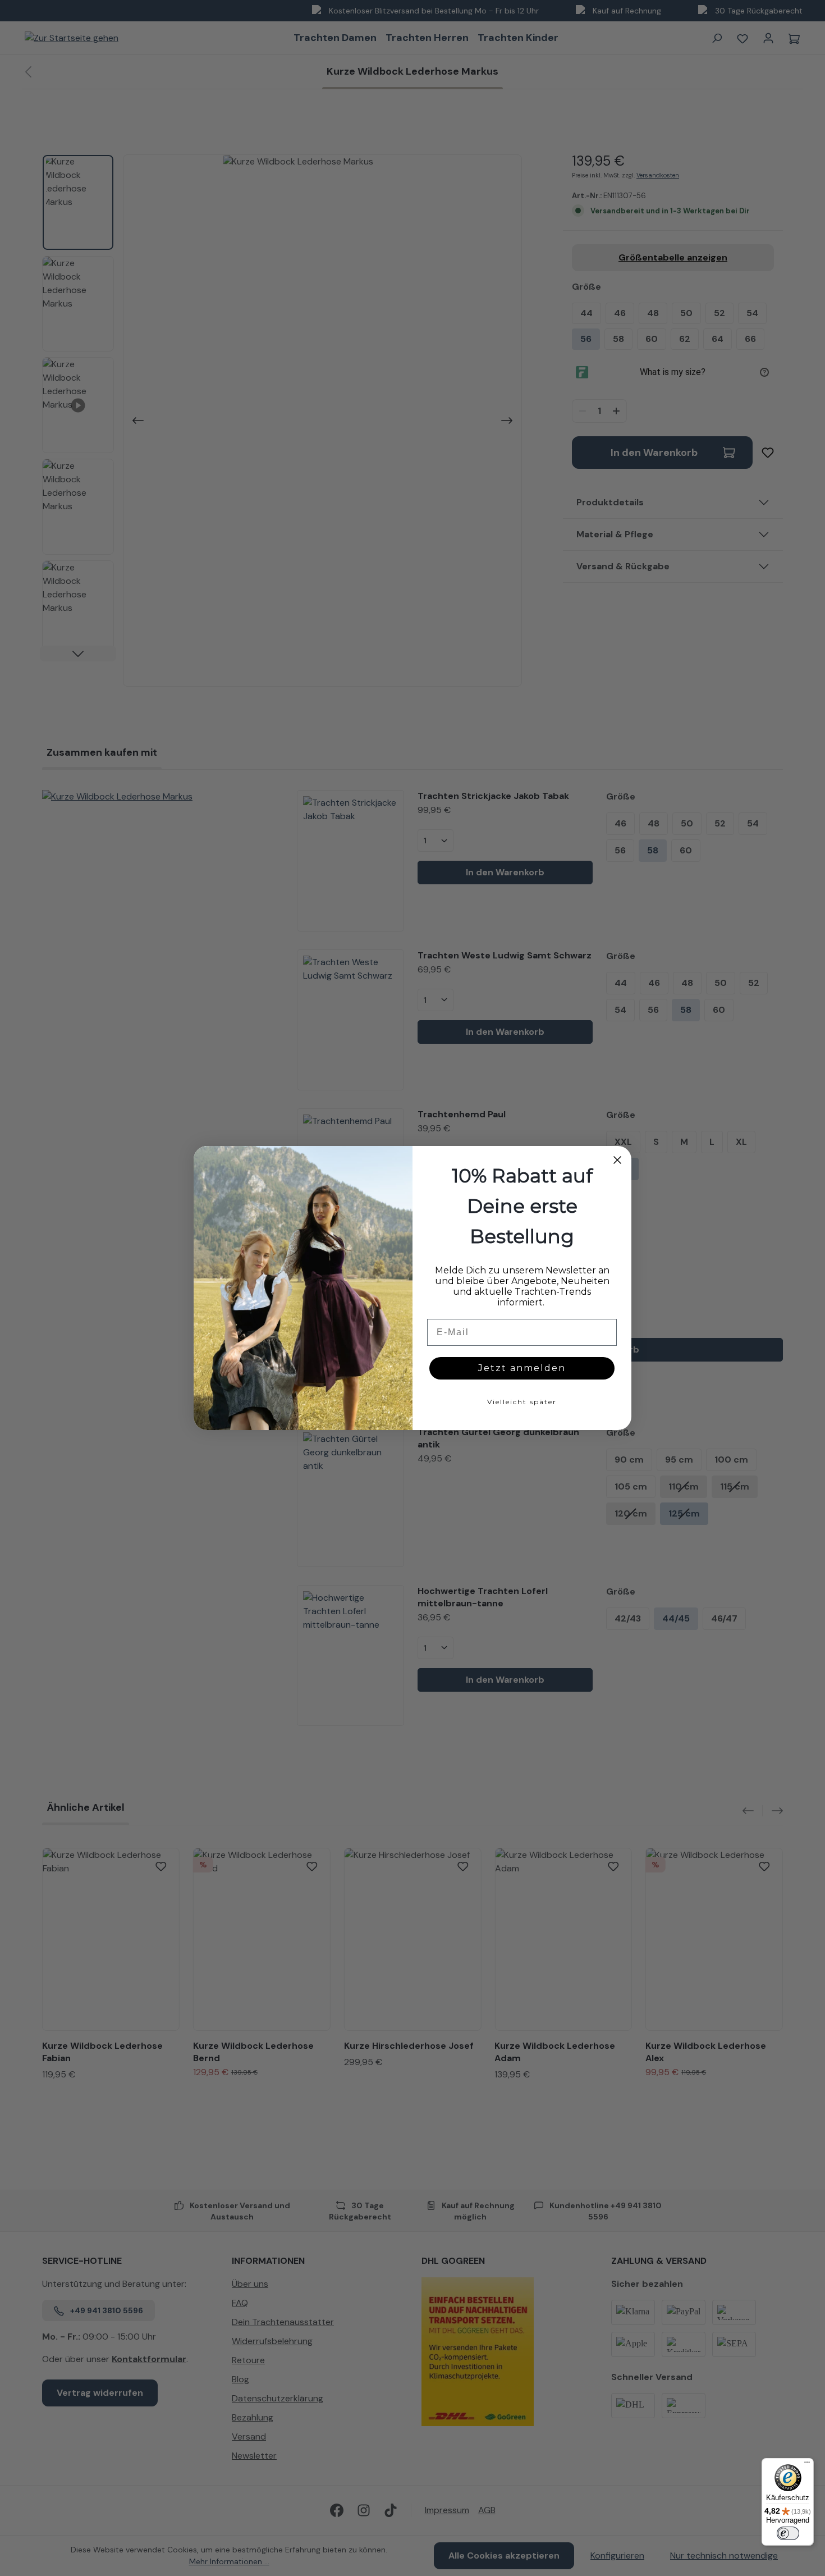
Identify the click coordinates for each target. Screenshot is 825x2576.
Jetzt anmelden (522, 1368)
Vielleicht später (522, 1402)
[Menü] (807, 2465)
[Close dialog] (617, 1160)
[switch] (788, 2533)
